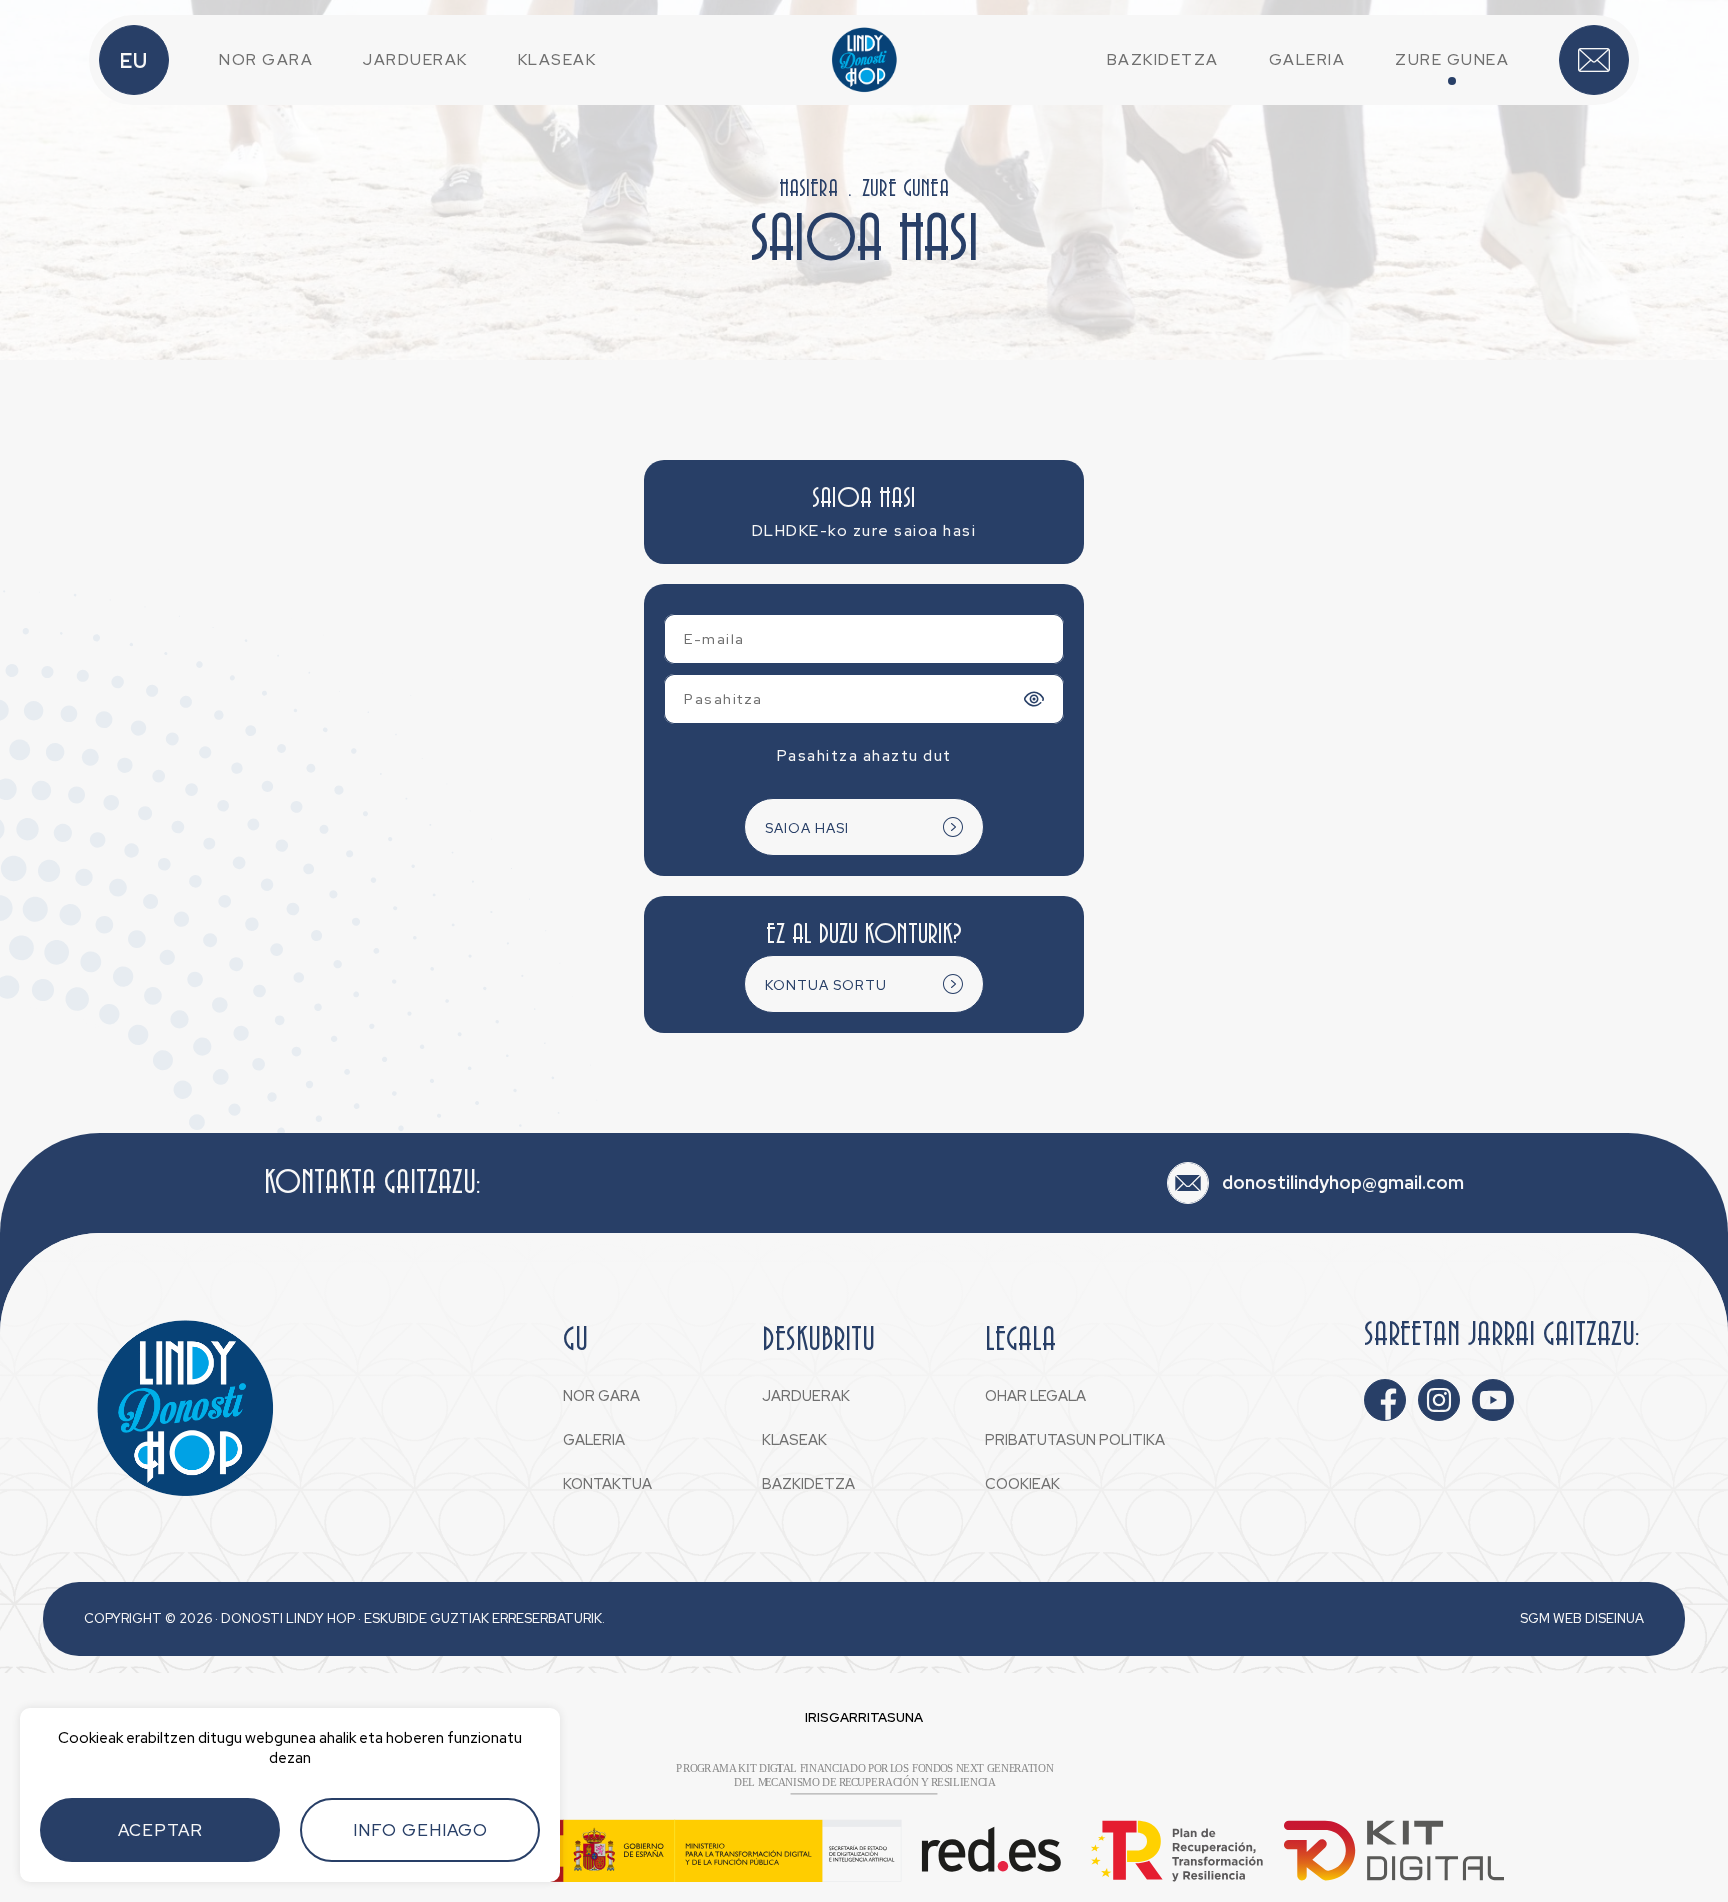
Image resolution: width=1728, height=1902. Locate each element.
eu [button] (134, 61)
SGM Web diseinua (1582, 1618)
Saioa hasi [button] (807, 828)
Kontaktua (1594, 60)
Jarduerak (415, 59)
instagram (1439, 1400)
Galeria (1307, 59)
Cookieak (1022, 1483)
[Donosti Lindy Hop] (864, 59)
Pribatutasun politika (1075, 1439)
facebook (1385, 1400)
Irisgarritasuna (864, 1717)
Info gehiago (420, 1830)
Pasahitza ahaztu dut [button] (864, 755)
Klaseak (557, 59)
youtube (1493, 1400)
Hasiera (808, 189)
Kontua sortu (826, 985)
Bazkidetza (1163, 59)
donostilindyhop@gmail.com (1343, 1182)
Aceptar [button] (160, 1830)
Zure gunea (1452, 59)
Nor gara (266, 59)
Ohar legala (1035, 1395)
